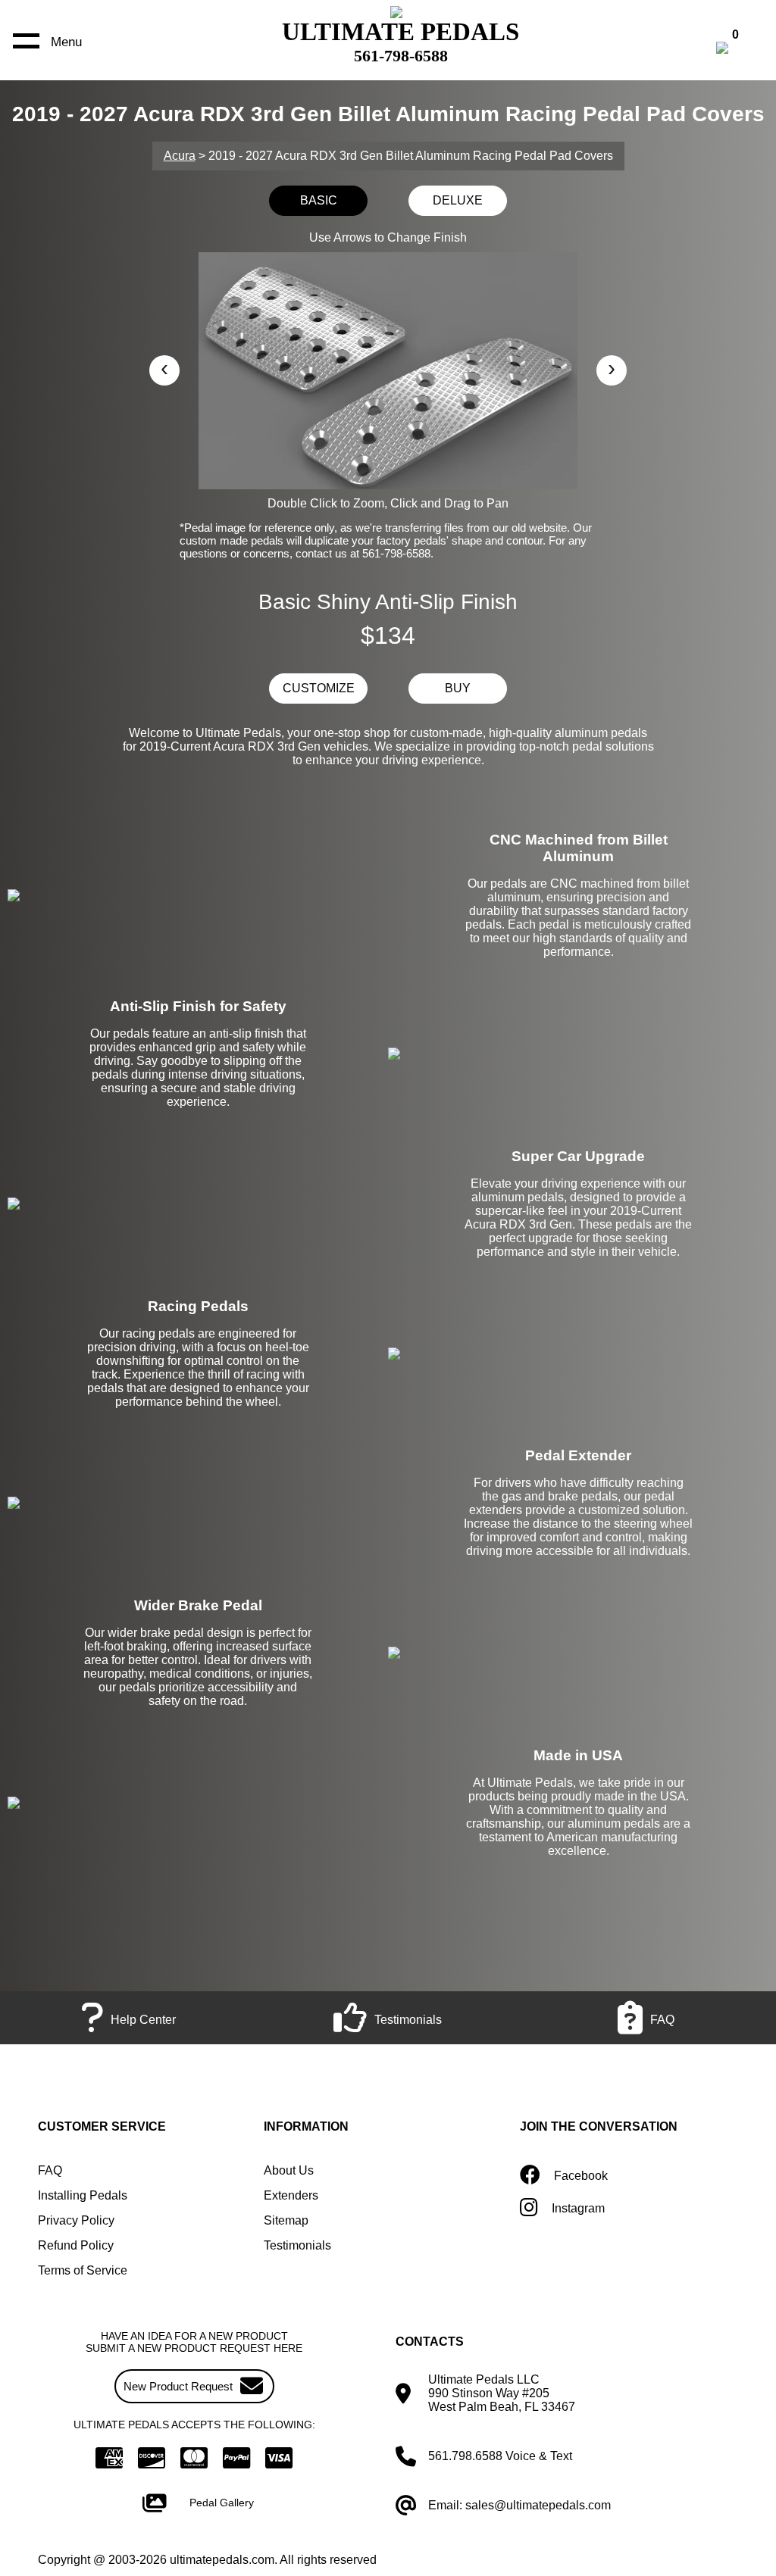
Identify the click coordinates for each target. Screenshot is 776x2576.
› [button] (612, 368)
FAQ (50, 2170)
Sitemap (286, 2220)
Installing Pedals (83, 2195)
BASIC (319, 200)
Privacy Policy (76, 2220)
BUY (458, 688)
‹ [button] (164, 368)
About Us (289, 2170)
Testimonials (297, 2245)
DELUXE (458, 200)
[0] (738, 50)
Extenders (291, 2195)
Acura (180, 156)
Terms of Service (83, 2270)
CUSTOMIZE (319, 688)
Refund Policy (76, 2245)
